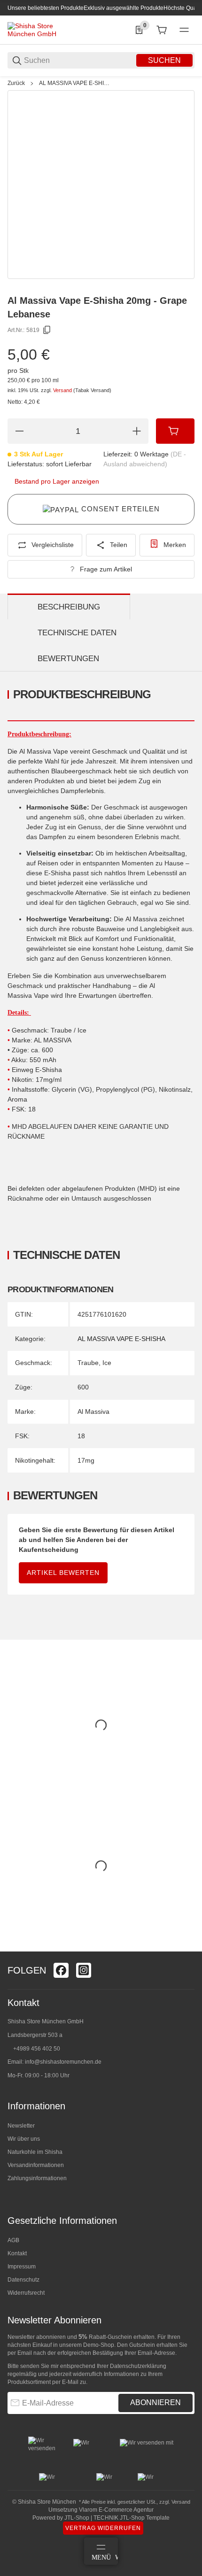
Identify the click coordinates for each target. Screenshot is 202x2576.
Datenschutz (23, 2280)
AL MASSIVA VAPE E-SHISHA (75, 83)
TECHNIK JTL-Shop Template (132, 2518)
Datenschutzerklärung (138, 2366)
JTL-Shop (78, 2518)
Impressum (22, 2267)
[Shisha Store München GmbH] (43, 30)
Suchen (164, 60)
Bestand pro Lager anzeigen (57, 481)
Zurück (16, 83)
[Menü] (184, 30)
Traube (88, 1363)
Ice (107, 1363)
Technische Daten (77, 633)
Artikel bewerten (63, 1573)
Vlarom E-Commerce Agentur (116, 2510)
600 (83, 1387)
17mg (86, 1460)
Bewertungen (68, 659)
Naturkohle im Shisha (35, 2152)
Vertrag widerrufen (103, 2528)
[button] (187, 1948)
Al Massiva (93, 1411)
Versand (63, 390)
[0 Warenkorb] (162, 30)
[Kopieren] (47, 330)
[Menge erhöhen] (137, 431)
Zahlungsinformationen (37, 2178)
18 (81, 1436)
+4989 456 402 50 (37, 2049)
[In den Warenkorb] (175, 431)
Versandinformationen (36, 2165)
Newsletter (21, 2126)
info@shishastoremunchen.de (63, 2062)
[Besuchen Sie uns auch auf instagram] (84, 1970)
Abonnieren (155, 2402)
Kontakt (17, 2253)
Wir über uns (24, 2139)
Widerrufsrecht (26, 2293)
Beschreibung (69, 607)
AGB (13, 2240)
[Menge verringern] (19, 431)
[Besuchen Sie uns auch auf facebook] (61, 1970)
